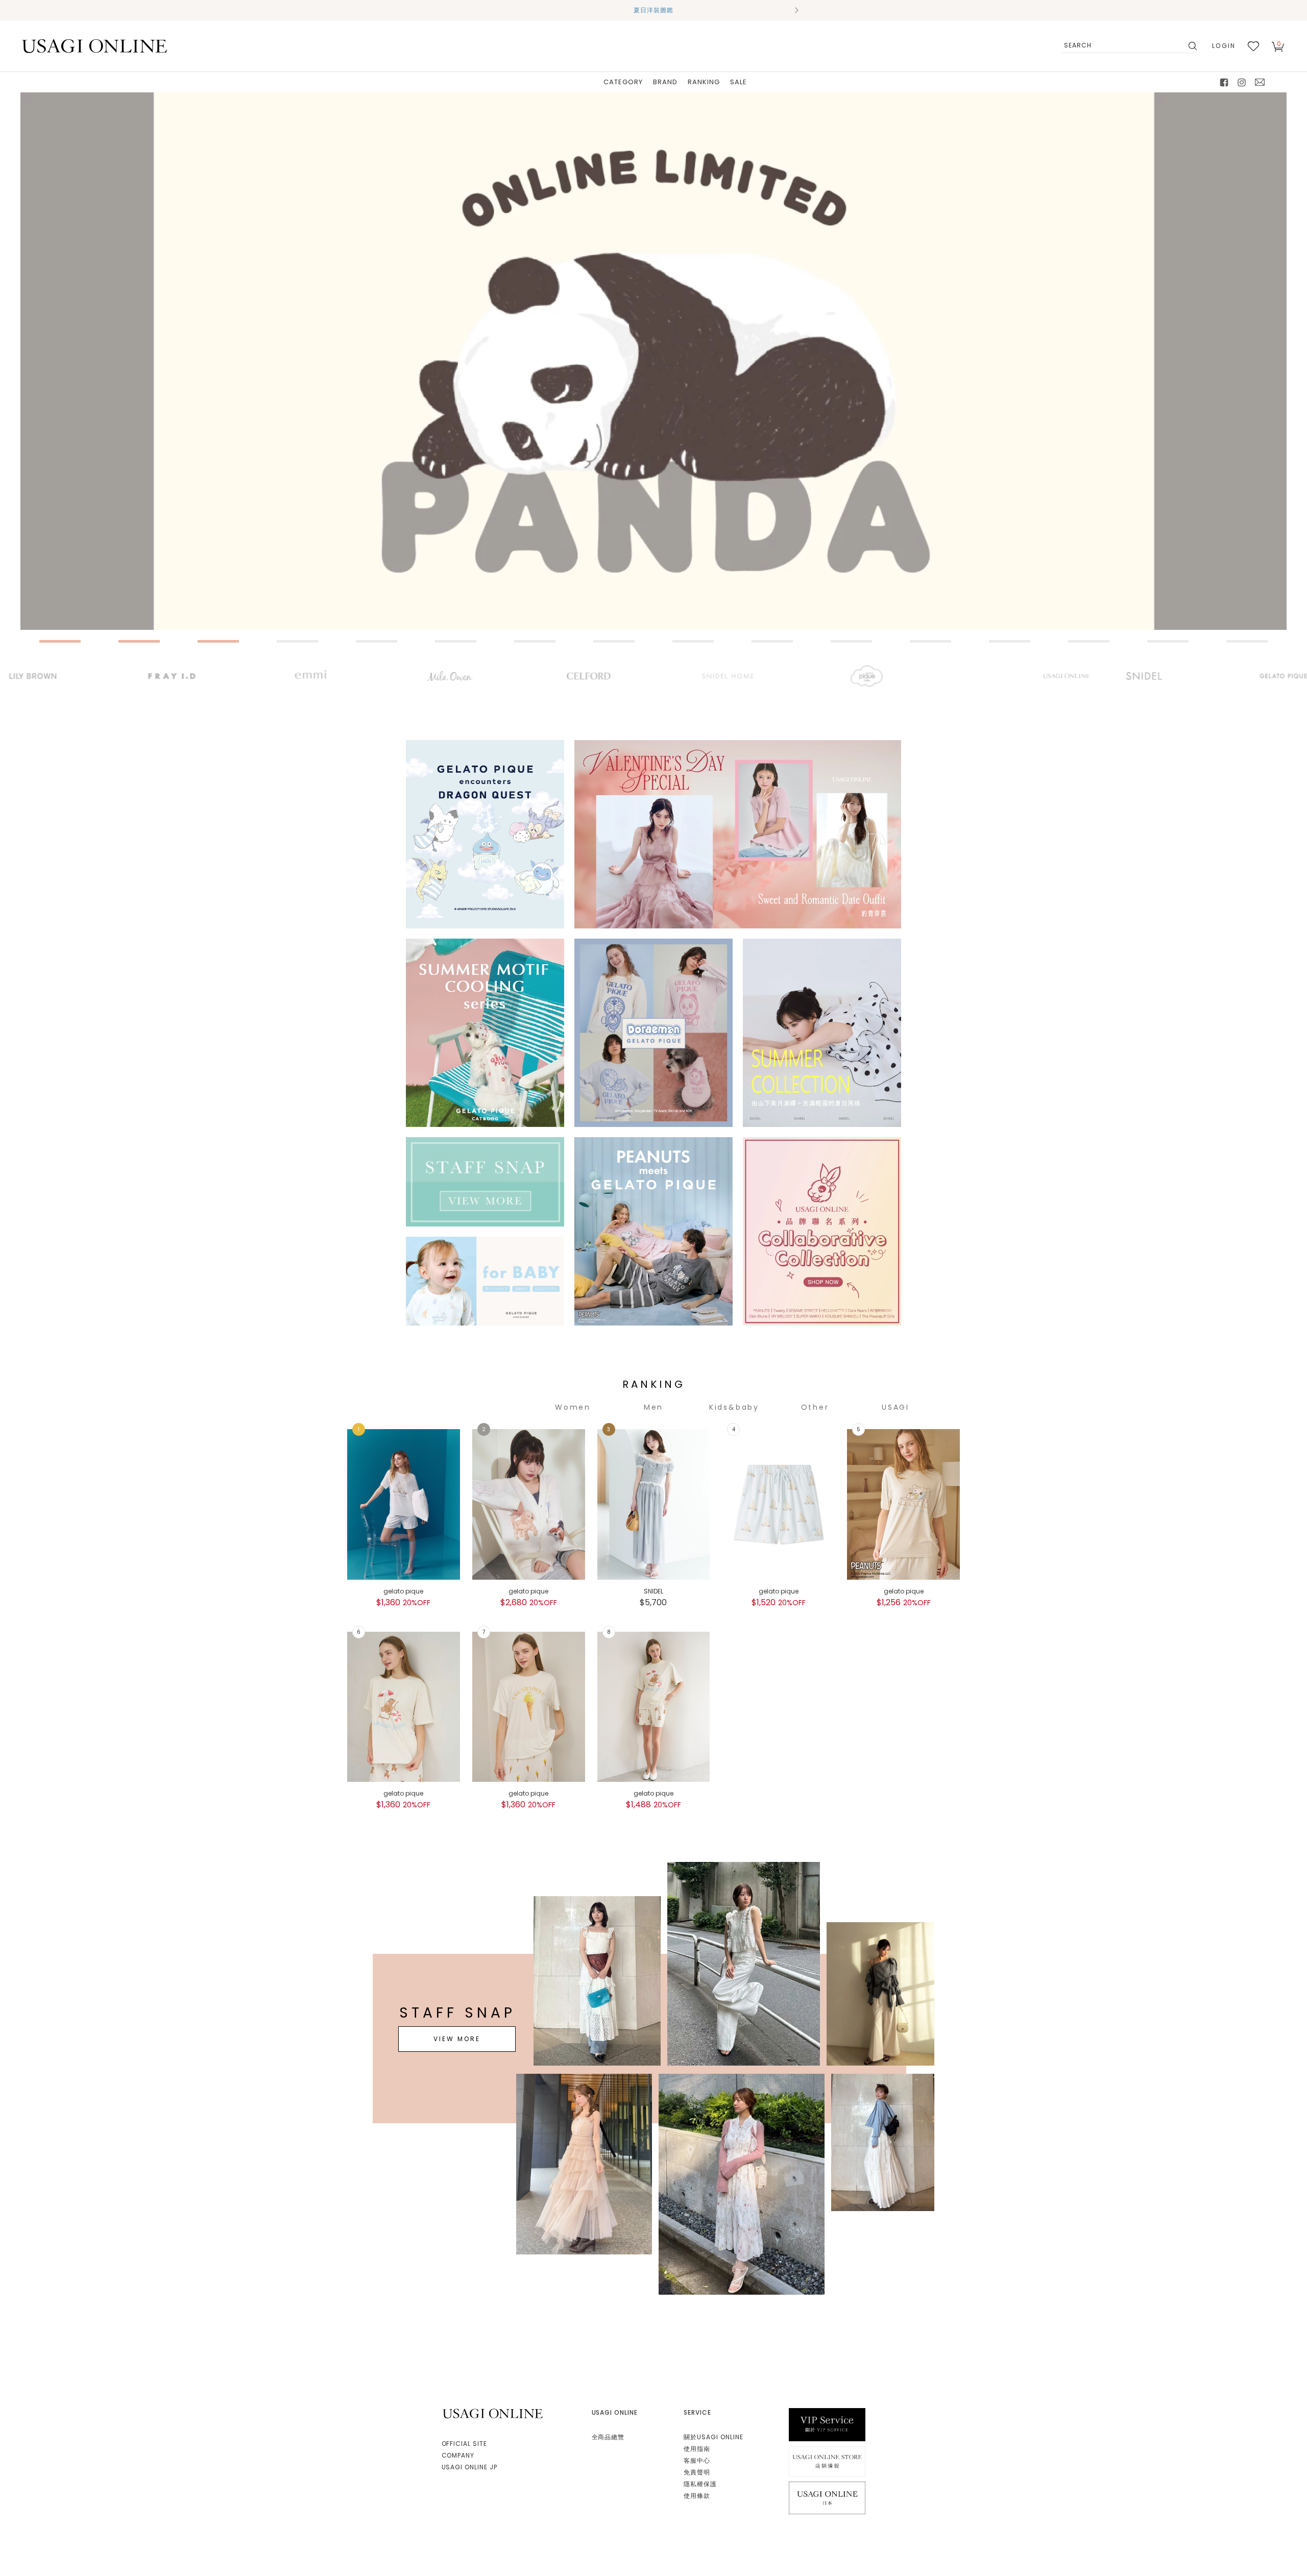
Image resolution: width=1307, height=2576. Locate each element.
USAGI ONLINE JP (469, 2467)
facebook (1224, 82)
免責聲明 (697, 2472)
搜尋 (1192, 46)
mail (1260, 82)
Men (653, 1407)
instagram (1242, 82)
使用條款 (697, 2496)
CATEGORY (623, 82)
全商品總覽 (608, 2437)
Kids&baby (734, 1407)
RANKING (704, 82)
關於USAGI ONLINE (713, 2437)
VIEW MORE (457, 2039)
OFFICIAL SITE (464, 2444)
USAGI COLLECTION (895, 1407)
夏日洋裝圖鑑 (653, 10)
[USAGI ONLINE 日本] (827, 2497)
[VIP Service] (827, 2424)
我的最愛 (1253, 46)
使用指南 (697, 2449)
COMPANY (458, 2455)
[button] (511, 10)
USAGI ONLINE (494, 2413)
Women (573, 1407)
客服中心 (697, 2460)
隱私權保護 (700, 2484)
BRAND (665, 82)
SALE (739, 82)
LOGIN (1224, 46)
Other (815, 1407)
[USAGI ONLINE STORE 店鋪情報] (827, 2461)
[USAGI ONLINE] (94, 46)
